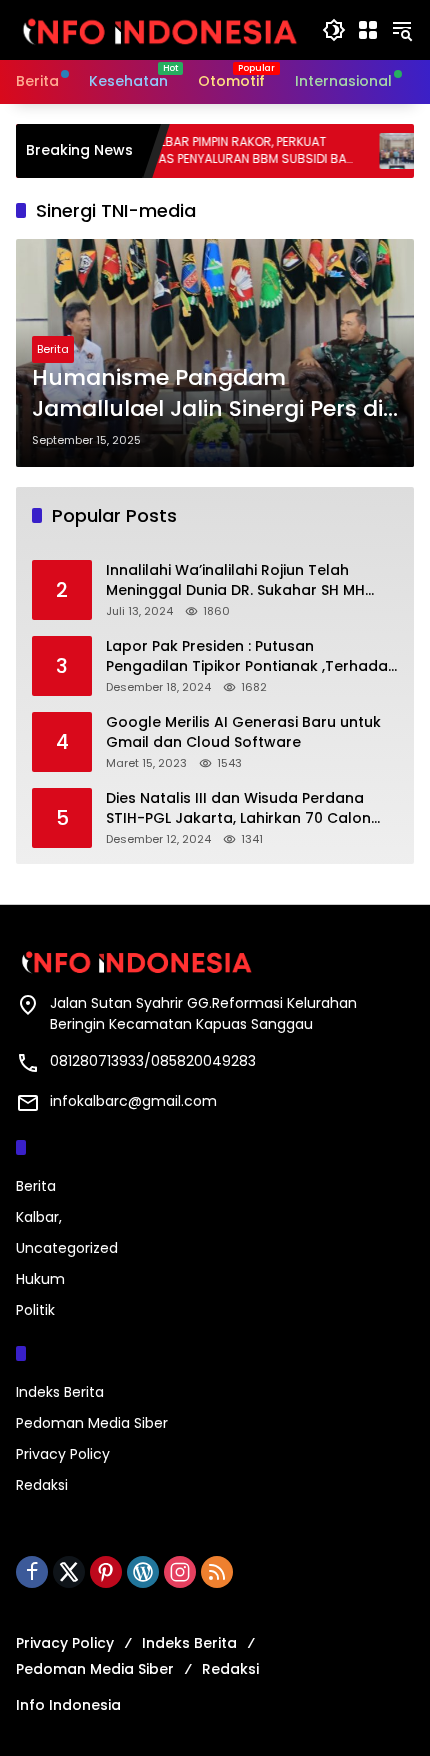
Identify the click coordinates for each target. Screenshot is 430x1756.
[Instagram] (180, 1572)
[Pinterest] (106, 1572)
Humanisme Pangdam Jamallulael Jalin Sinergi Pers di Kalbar (207, 394)
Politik (35, 1310)
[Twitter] (69, 1572)
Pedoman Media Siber (92, 1423)
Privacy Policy (63, 1454)
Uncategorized (67, 1248)
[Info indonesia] (159, 29)
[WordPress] (143, 1572)
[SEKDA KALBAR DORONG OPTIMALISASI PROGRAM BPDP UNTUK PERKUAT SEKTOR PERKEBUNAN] (373, 151)
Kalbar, (39, 1217)
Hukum (40, 1279)
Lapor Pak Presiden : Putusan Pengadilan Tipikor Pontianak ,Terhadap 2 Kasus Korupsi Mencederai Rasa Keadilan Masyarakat (252, 656)
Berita (53, 349)
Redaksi (42, 1485)
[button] (334, 30)
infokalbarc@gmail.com (133, 1101)
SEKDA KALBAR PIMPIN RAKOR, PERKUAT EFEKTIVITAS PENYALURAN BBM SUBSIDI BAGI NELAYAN (208, 151)
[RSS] (217, 1572)
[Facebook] (32, 1572)
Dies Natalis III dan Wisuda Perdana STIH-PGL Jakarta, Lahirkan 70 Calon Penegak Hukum (238, 808)
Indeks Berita (60, 1392)
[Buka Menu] (368, 30)
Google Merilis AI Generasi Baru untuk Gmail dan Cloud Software (243, 732)
